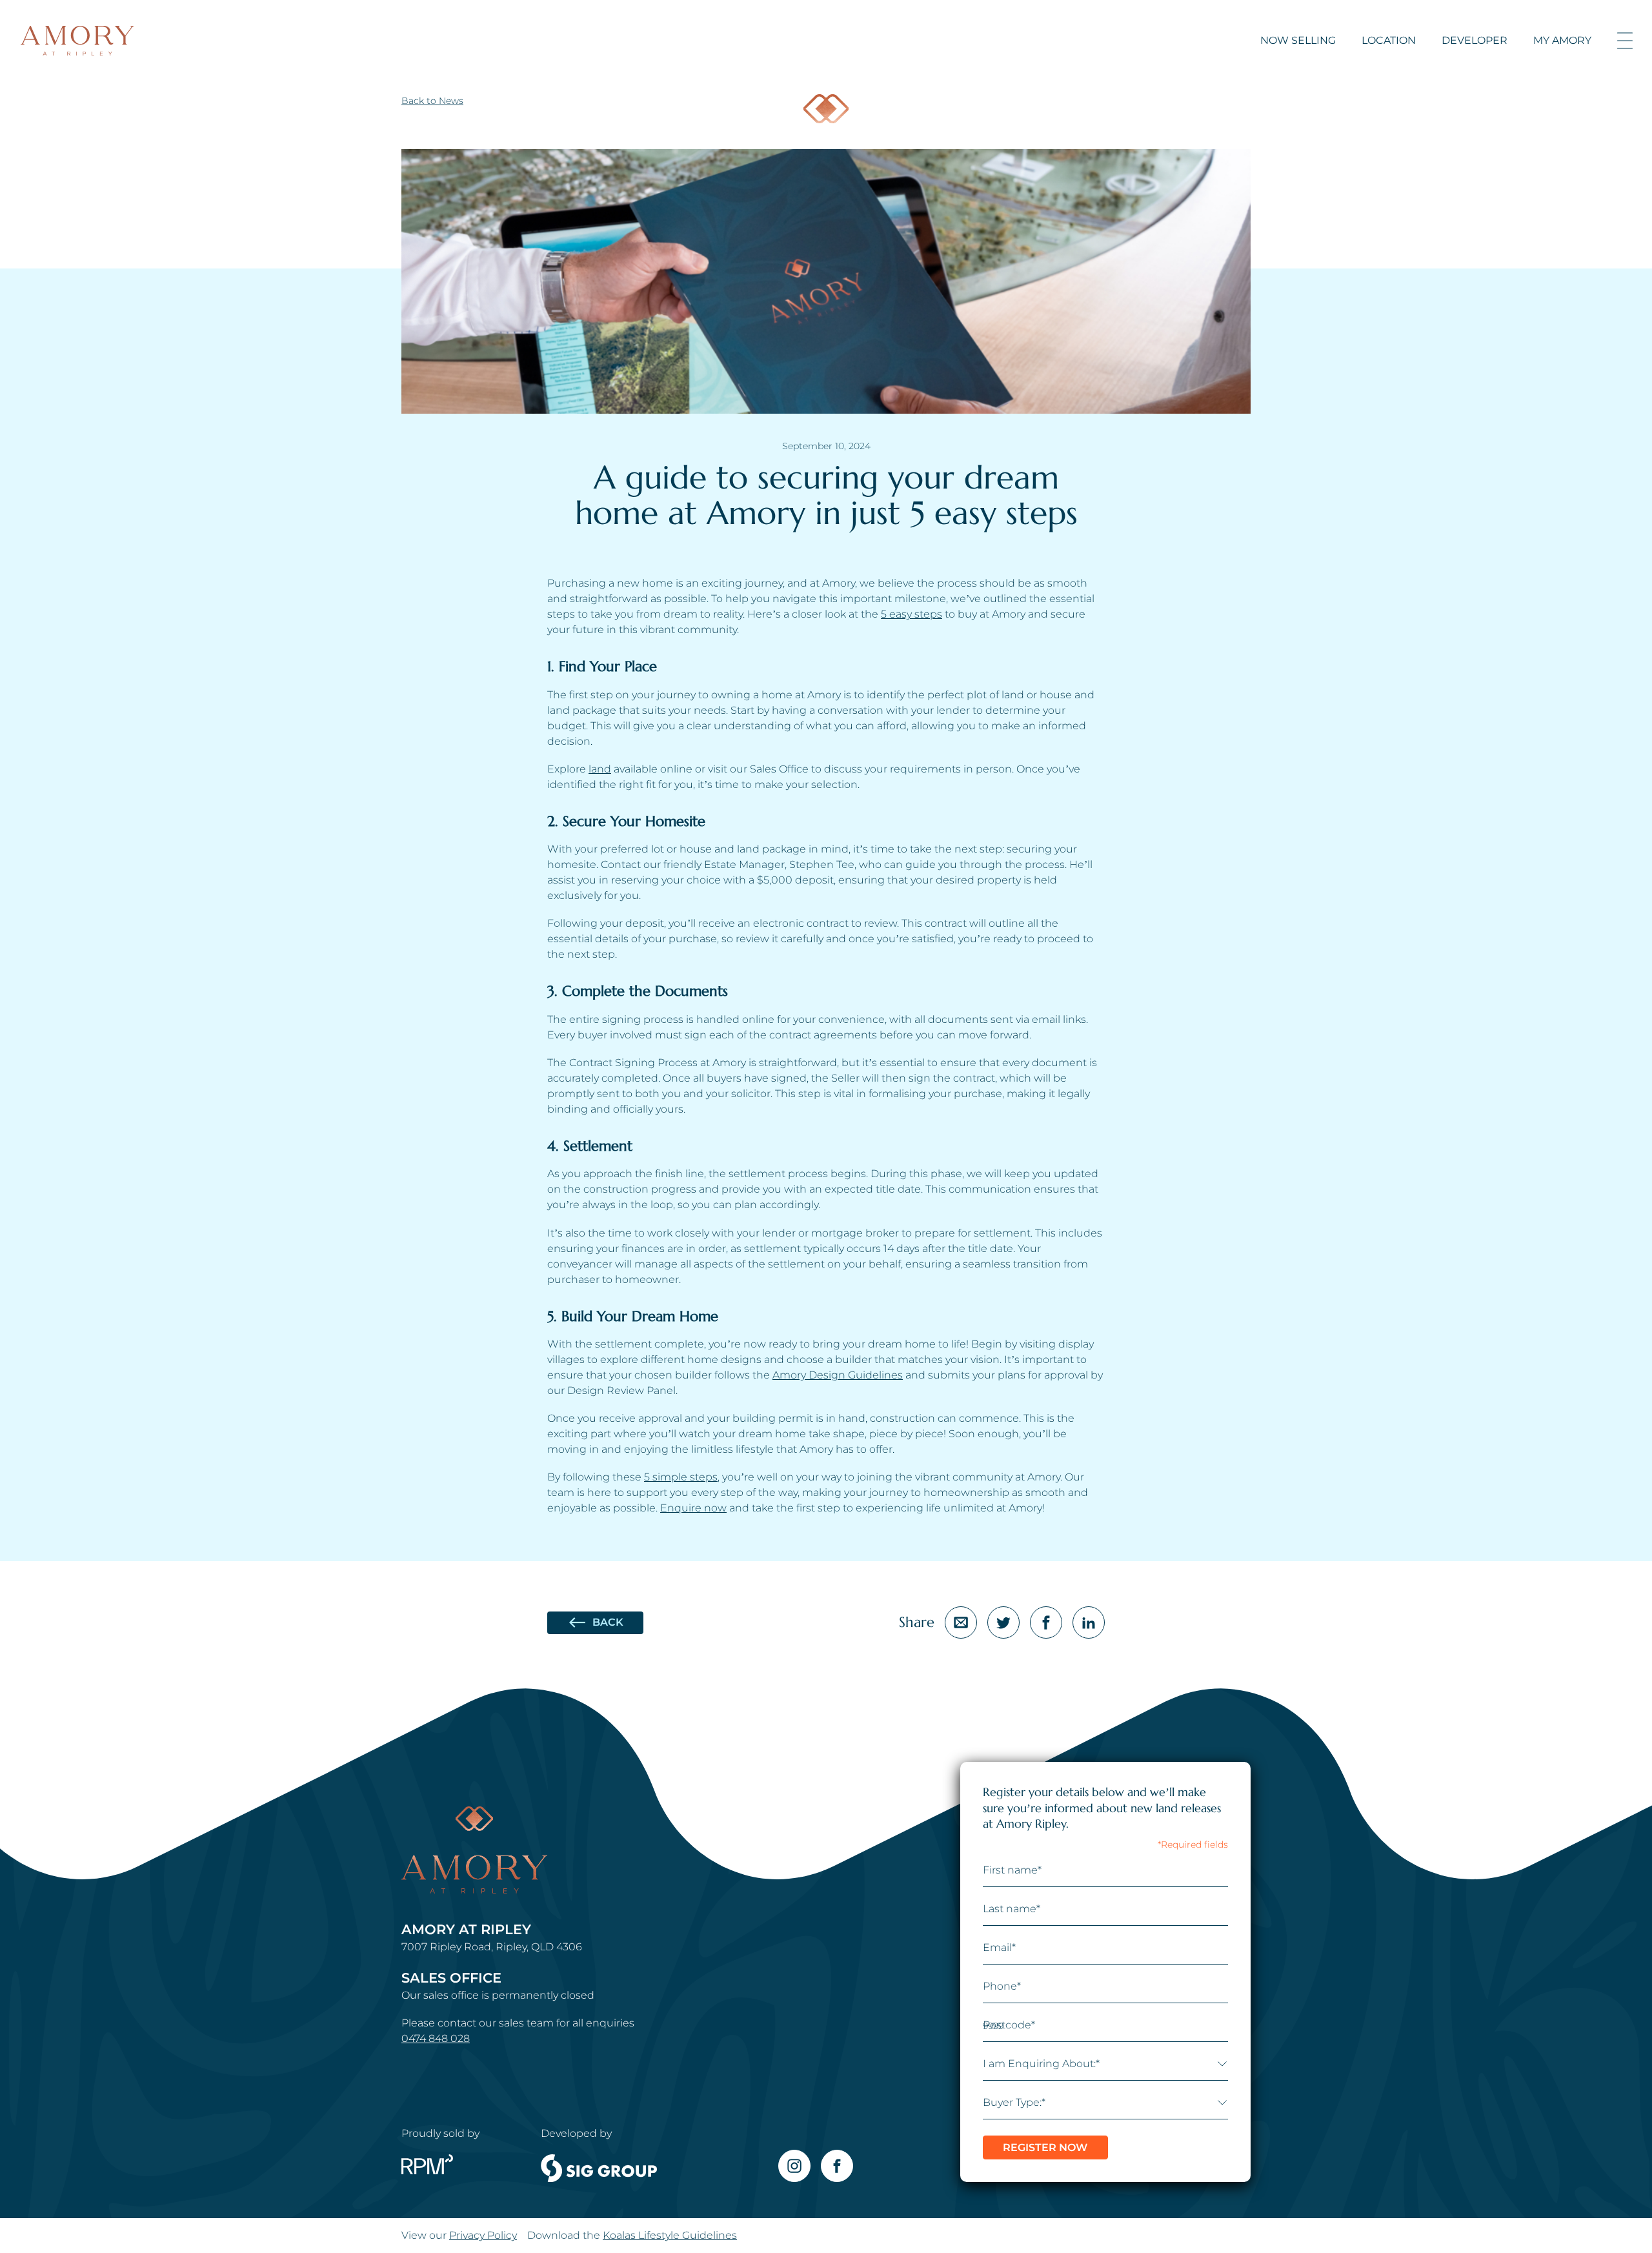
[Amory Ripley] (77, 41)
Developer (1475, 40)
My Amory (1562, 40)
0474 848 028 (436, 2038)
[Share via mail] (961, 1622)
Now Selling (1298, 40)
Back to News (432, 101)
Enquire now (693, 1508)
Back (608, 1622)
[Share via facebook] (1046, 1622)
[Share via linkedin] (1089, 1622)
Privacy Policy (483, 2235)
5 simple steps (681, 1477)
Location (1389, 40)
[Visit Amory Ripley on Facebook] (837, 2166)
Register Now (1045, 2147)
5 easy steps (912, 614)
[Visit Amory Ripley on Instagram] (794, 2166)
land (600, 769)
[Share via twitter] (1003, 1622)
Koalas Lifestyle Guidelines (670, 2235)
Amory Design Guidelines (838, 1375)
